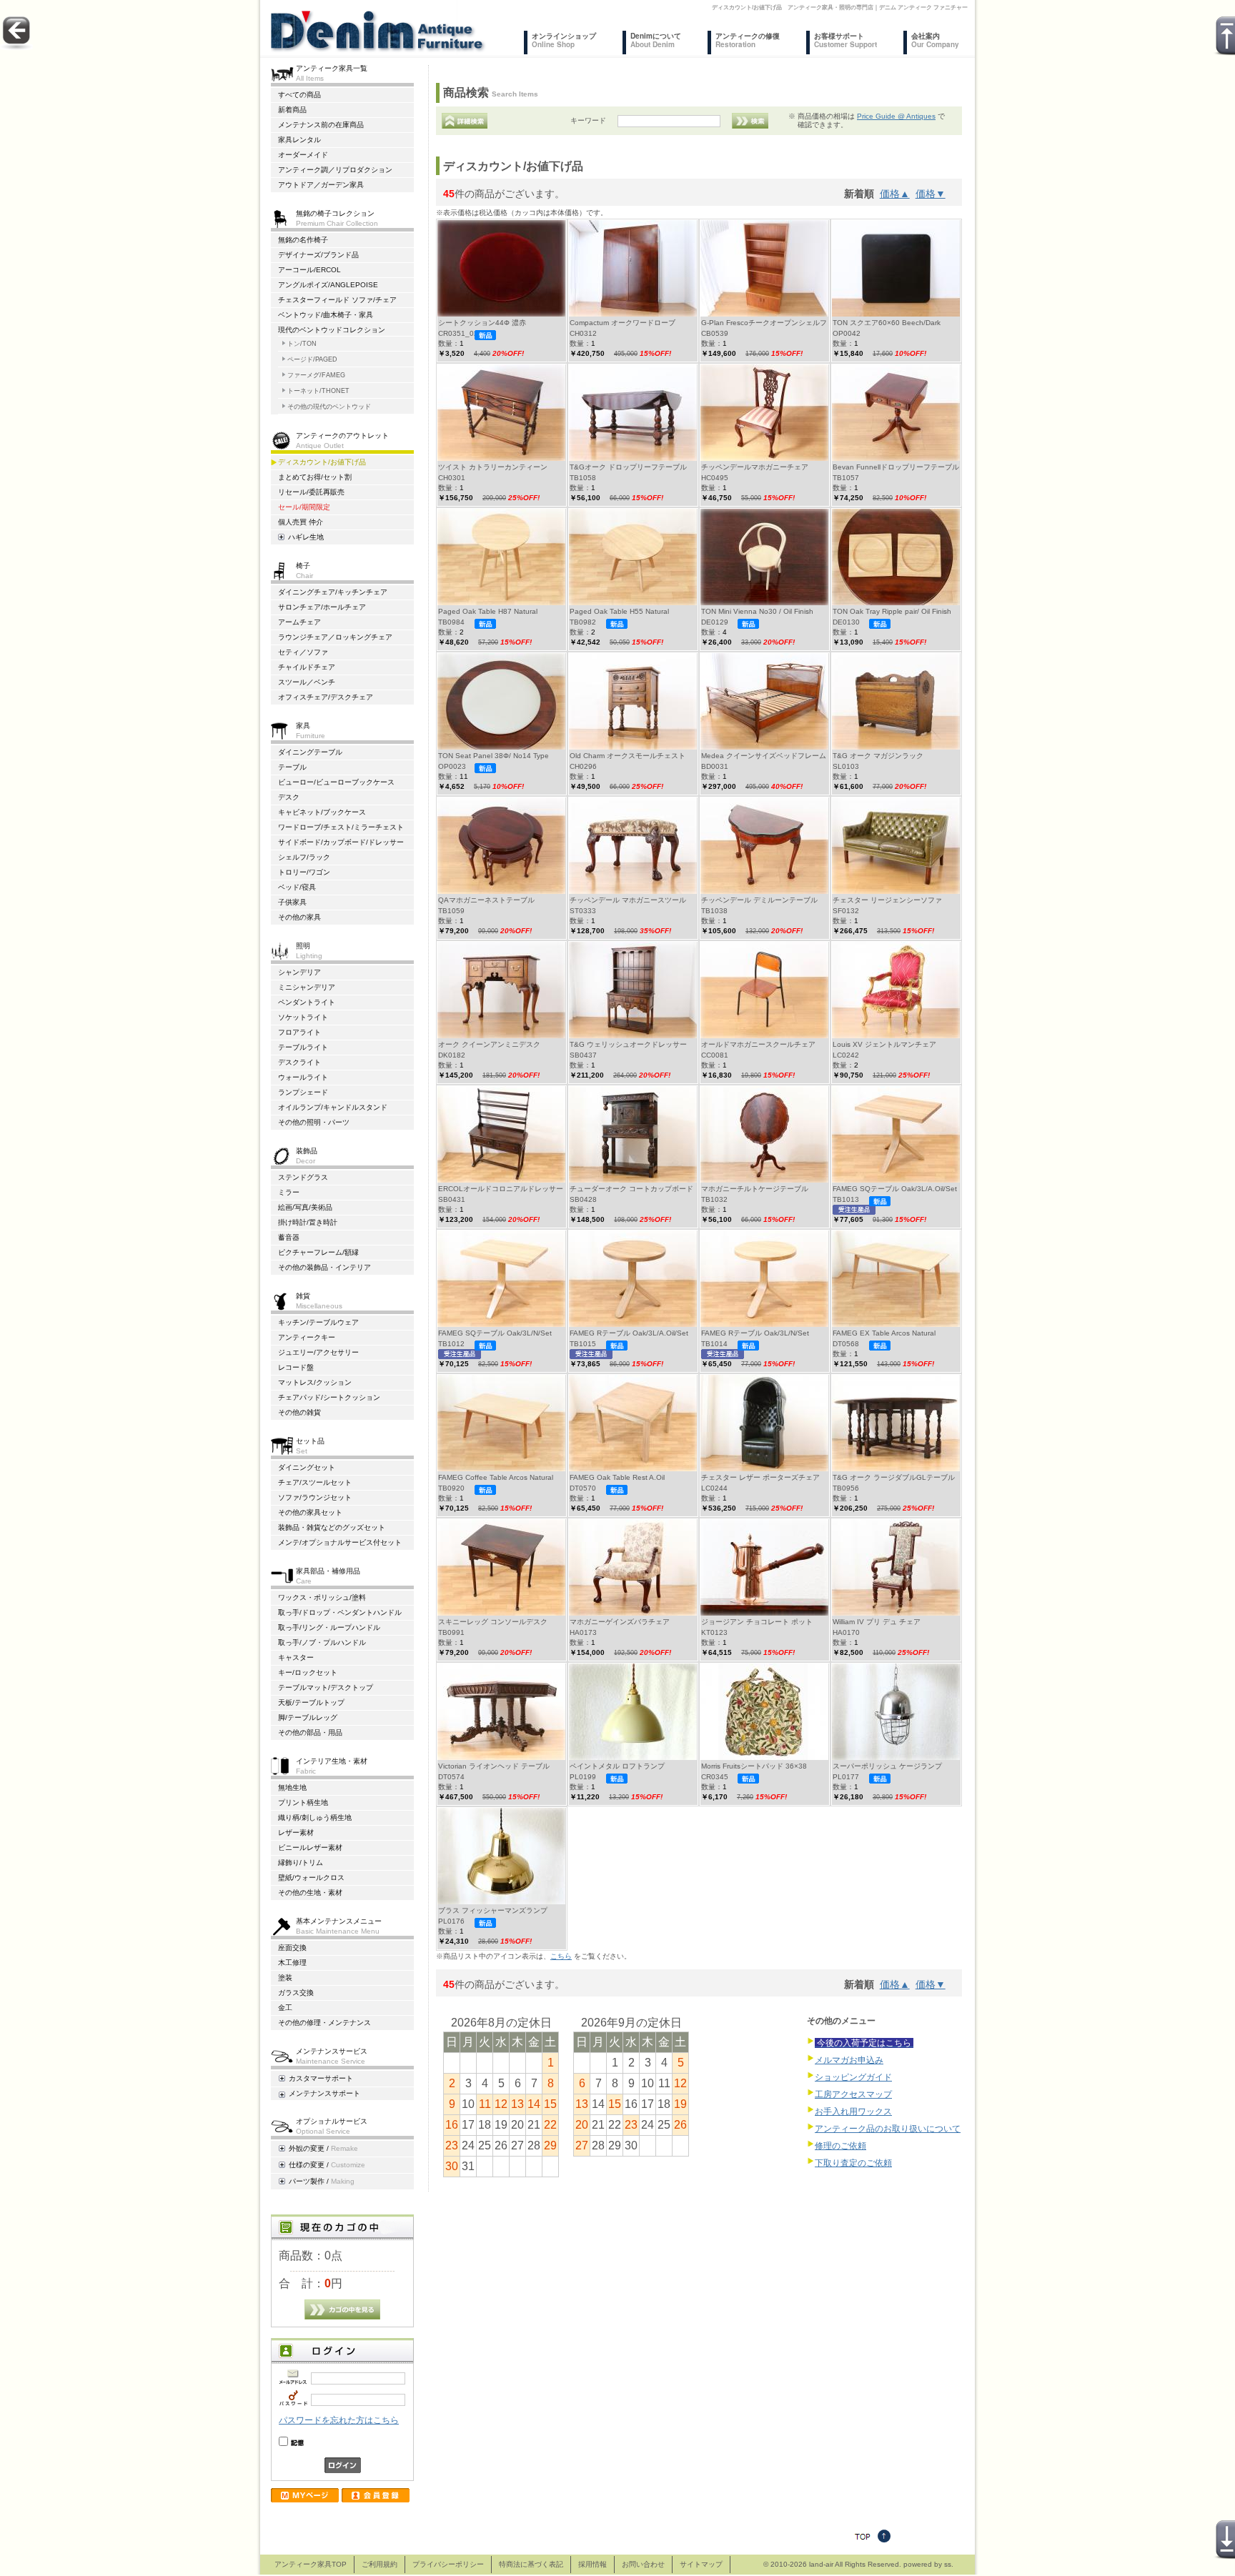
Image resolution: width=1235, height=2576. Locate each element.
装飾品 (307, 1155)
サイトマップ (701, 2564)
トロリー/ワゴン (304, 872)
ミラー (289, 1192)
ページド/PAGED (312, 359)
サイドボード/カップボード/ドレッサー (341, 842)
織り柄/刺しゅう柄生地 (315, 1817)
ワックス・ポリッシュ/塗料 (322, 1597)
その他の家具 (299, 917)
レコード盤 (296, 1367)
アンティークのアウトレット (342, 440)
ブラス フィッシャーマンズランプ (493, 1910)
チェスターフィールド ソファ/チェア (337, 300)
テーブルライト (303, 1047)
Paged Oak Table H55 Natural (619, 611)
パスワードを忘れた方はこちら (339, 2420)
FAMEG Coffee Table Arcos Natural (496, 1477)
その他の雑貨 (299, 1412)
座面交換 (292, 1948)
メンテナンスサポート (324, 2093)
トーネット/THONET (318, 391)
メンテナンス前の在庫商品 (321, 125)
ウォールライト (303, 1077)
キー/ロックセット (308, 1672)
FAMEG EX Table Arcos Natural (884, 1333)
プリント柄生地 (303, 1802)
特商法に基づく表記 (531, 2564)
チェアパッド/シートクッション (329, 1397)
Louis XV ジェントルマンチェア (884, 1044)
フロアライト (299, 1032)
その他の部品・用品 (310, 1732)
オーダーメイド (303, 155)
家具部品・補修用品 (328, 1575)
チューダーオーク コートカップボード (631, 1189)
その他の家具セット (310, 1512)
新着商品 (292, 110)
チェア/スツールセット (315, 1482)
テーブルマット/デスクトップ (326, 1687)
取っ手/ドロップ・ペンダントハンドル (340, 1612)
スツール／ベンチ (307, 682)
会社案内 (935, 40)
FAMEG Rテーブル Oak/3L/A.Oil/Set (629, 1333)
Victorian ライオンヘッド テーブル (494, 1766)
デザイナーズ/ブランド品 (318, 255)
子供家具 (292, 902)
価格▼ (931, 194)
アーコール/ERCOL (309, 270)
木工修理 (292, 1963)
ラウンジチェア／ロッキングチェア (335, 637)
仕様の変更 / (327, 2165)
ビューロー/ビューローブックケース (336, 782)
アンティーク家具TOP (311, 2564)
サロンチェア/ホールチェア (322, 607)
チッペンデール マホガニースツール (628, 900)
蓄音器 (289, 1237)
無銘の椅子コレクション (337, 218)
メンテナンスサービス (332, 2055)
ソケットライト (303, 1017)
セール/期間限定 (304, 507)
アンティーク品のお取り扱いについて (888, 2129)
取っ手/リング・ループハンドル (329, 1627)
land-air (821, 2564)
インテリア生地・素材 (332, 1765)
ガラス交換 (296, 1993)
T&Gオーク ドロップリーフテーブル (628, 467)
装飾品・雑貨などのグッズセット (332, 1527)
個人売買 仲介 (301, 522)
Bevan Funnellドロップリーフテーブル (896, 467)
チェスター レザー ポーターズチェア (760, 1477)
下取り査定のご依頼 (853, 2163)
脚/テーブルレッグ (308, 1717)
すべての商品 (299, 95)
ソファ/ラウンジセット (315, 1497)
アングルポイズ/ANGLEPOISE (328, 285)
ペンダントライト (307, 1002)
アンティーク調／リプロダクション (335, 170)
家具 (311, 730)
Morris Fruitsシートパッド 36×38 (754, 1766)
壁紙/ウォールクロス (311, 1878)
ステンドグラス (303, 1177)
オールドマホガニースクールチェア (758, 1044)
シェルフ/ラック (304, 857)
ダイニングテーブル (310, 752)
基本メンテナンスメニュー (339, 1925)
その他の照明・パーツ (314, 1122)
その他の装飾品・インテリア (324, 1267)
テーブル (292, 767)
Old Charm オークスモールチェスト (628, 756)
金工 (285, 2008)
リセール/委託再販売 (311, 492)
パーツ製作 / (322, 2181)
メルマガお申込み (849, 2060)
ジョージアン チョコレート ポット (757, 1622)
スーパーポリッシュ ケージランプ (887, 1766)
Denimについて (656, 40)
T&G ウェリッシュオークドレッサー (628, 1044)
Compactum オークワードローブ (623, 323)
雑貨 (319, 1300)
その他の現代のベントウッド (329, 407)
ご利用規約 (380, 2564)
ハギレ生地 (306, 537)
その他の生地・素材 (310, 1893)
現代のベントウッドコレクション (332, 330)
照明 (309, 950)
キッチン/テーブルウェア (318, 1322)
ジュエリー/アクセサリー (318, 1352)
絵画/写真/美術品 (305, 1207)
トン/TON (302, 344)
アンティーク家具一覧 (332, 73)
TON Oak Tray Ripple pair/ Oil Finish (892, 611)
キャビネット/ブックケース (322, 812)
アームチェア (299, 622)
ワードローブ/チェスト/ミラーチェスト (341, 827)
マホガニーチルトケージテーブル (755, 1189)
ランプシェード (303, 1092)
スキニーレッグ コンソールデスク (493, 1622)
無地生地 (292, 1787)
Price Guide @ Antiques (896, 116)
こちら (561, 1956)
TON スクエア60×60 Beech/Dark (887, 323)
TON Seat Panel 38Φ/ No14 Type (493, 756)
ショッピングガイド (853, 2077)
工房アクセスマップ (853, 2094)
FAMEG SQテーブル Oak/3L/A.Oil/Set (895, 1189)
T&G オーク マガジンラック (878, 756)
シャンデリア (299, 972)
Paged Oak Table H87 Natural (488, 611)
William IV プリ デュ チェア (877, 1622)
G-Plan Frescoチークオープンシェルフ (764, 323)
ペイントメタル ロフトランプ (617, 1766)
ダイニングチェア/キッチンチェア (333, 592)
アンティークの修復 (748, 40)
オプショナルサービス (332, 2125)
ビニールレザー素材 (310, 1848)
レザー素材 (296, 1832)
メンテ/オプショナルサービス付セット (340, 1542)
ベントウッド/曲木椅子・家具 (326, 315)
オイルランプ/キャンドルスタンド (333, 1107)
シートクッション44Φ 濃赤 (482, 323)
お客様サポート (845, 40)
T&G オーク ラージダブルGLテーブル (894, 1477)
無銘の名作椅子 (303, 240)
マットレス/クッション (315, 1382)
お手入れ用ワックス (853, 2112)
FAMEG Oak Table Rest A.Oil (617, 1477)
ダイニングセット (307, 1467)
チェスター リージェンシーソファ (887, 900)
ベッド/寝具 (297, 887)
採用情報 (592, 2564)
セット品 (310, 1445)
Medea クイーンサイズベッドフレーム (764, 756)
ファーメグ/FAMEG (316, 375)
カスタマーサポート (321, 2078)
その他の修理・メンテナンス (324, 2023)
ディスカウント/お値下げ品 (322, 462)
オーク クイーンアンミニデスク (489, 1044)
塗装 (285, 1978)
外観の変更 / (323, 2148)
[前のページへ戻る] (16, 46)
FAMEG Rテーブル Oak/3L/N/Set (755, 1333)
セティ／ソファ (303, 652)
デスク (289, 797)
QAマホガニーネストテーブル (486, 900)
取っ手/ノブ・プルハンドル (322, 1642)
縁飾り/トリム (301, 1863)
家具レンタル (299, 140)
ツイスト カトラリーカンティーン (493, 467)
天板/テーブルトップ (311, 1702)
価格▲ (895, 194)
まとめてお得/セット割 (315, 477)
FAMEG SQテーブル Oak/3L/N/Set (495, 1333)
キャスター (296, 1657)
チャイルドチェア (307, 667)
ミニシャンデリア (307, 987)
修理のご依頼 (840, 2146)
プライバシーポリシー (448, 2564)
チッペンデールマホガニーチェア (755, 467)
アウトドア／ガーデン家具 (321, 185)
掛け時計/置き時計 (308, 1222)
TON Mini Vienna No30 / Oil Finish (757, 611)
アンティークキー (307, 1337)
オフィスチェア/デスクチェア (326, 697)
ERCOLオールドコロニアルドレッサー (501, 1189)
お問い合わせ (643, 2564)
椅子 (304, 570)
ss (948, 2564)
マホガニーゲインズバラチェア (620, 1622)
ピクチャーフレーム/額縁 (318, 1252)
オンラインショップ (564, 40)
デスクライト (299, 1062)
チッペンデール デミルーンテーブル (759, 900)
